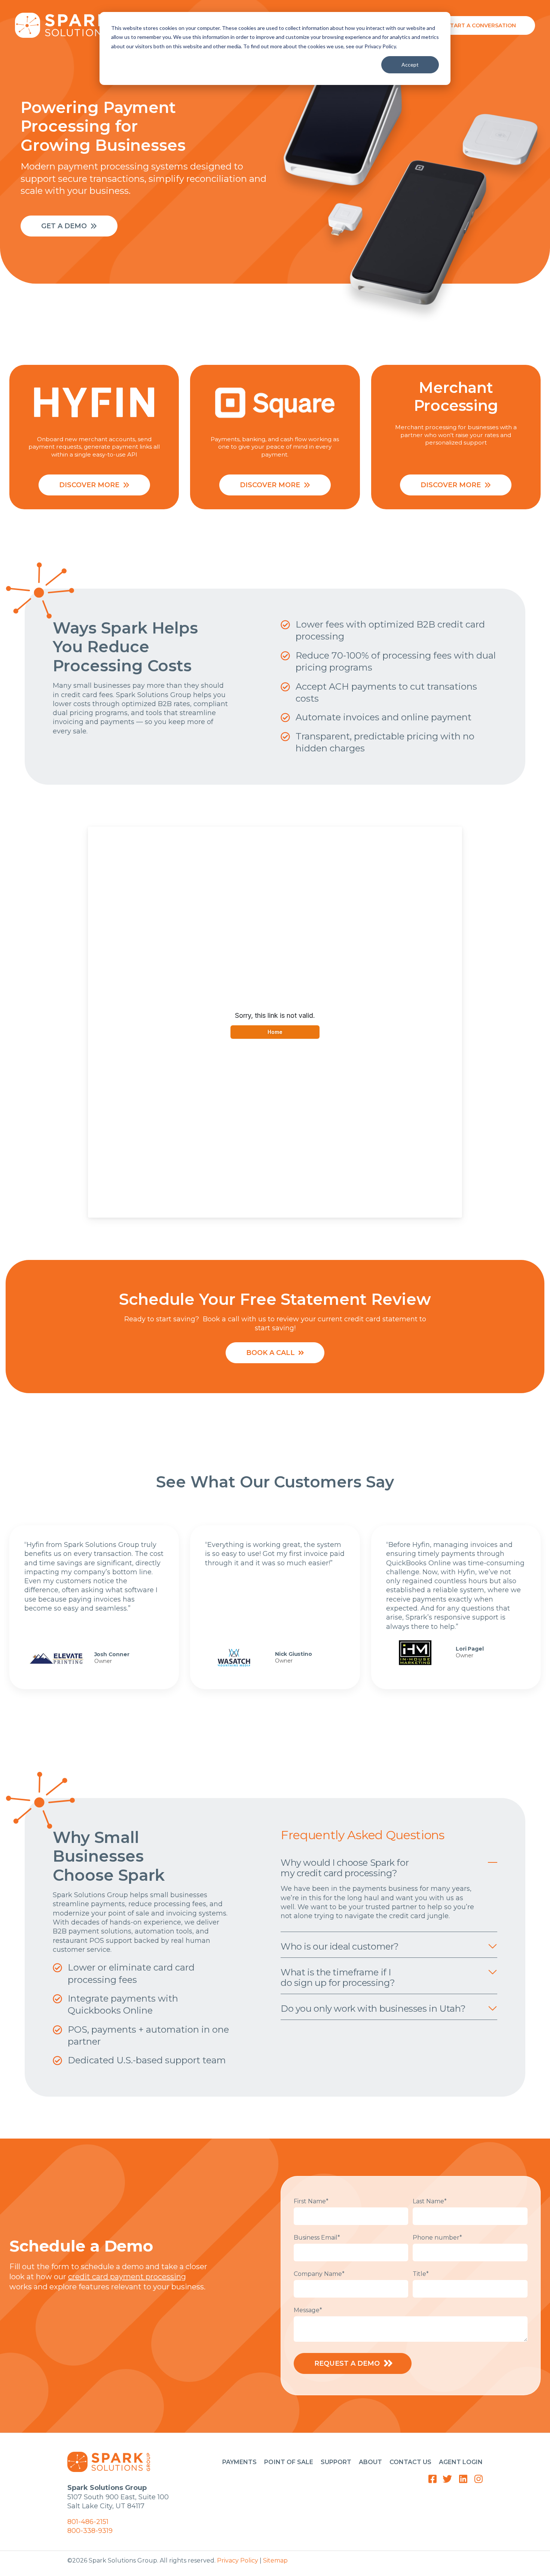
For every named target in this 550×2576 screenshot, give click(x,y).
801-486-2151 (88, 2522)
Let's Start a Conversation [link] (473, 25)
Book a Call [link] (271, 1353)
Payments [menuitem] (239, 2462)
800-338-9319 (90, 2531)
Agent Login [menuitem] (461, 2462)
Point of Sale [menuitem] (288, 2462)
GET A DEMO (64, 226)
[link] (66, 25)
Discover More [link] (89, 485)
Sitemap (275, 2560)
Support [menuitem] (336, 2462)
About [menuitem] (370, 2462)
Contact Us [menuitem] (410, 2462)
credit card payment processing (127, 2277)
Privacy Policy (238, 2560)
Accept (410, 65)
